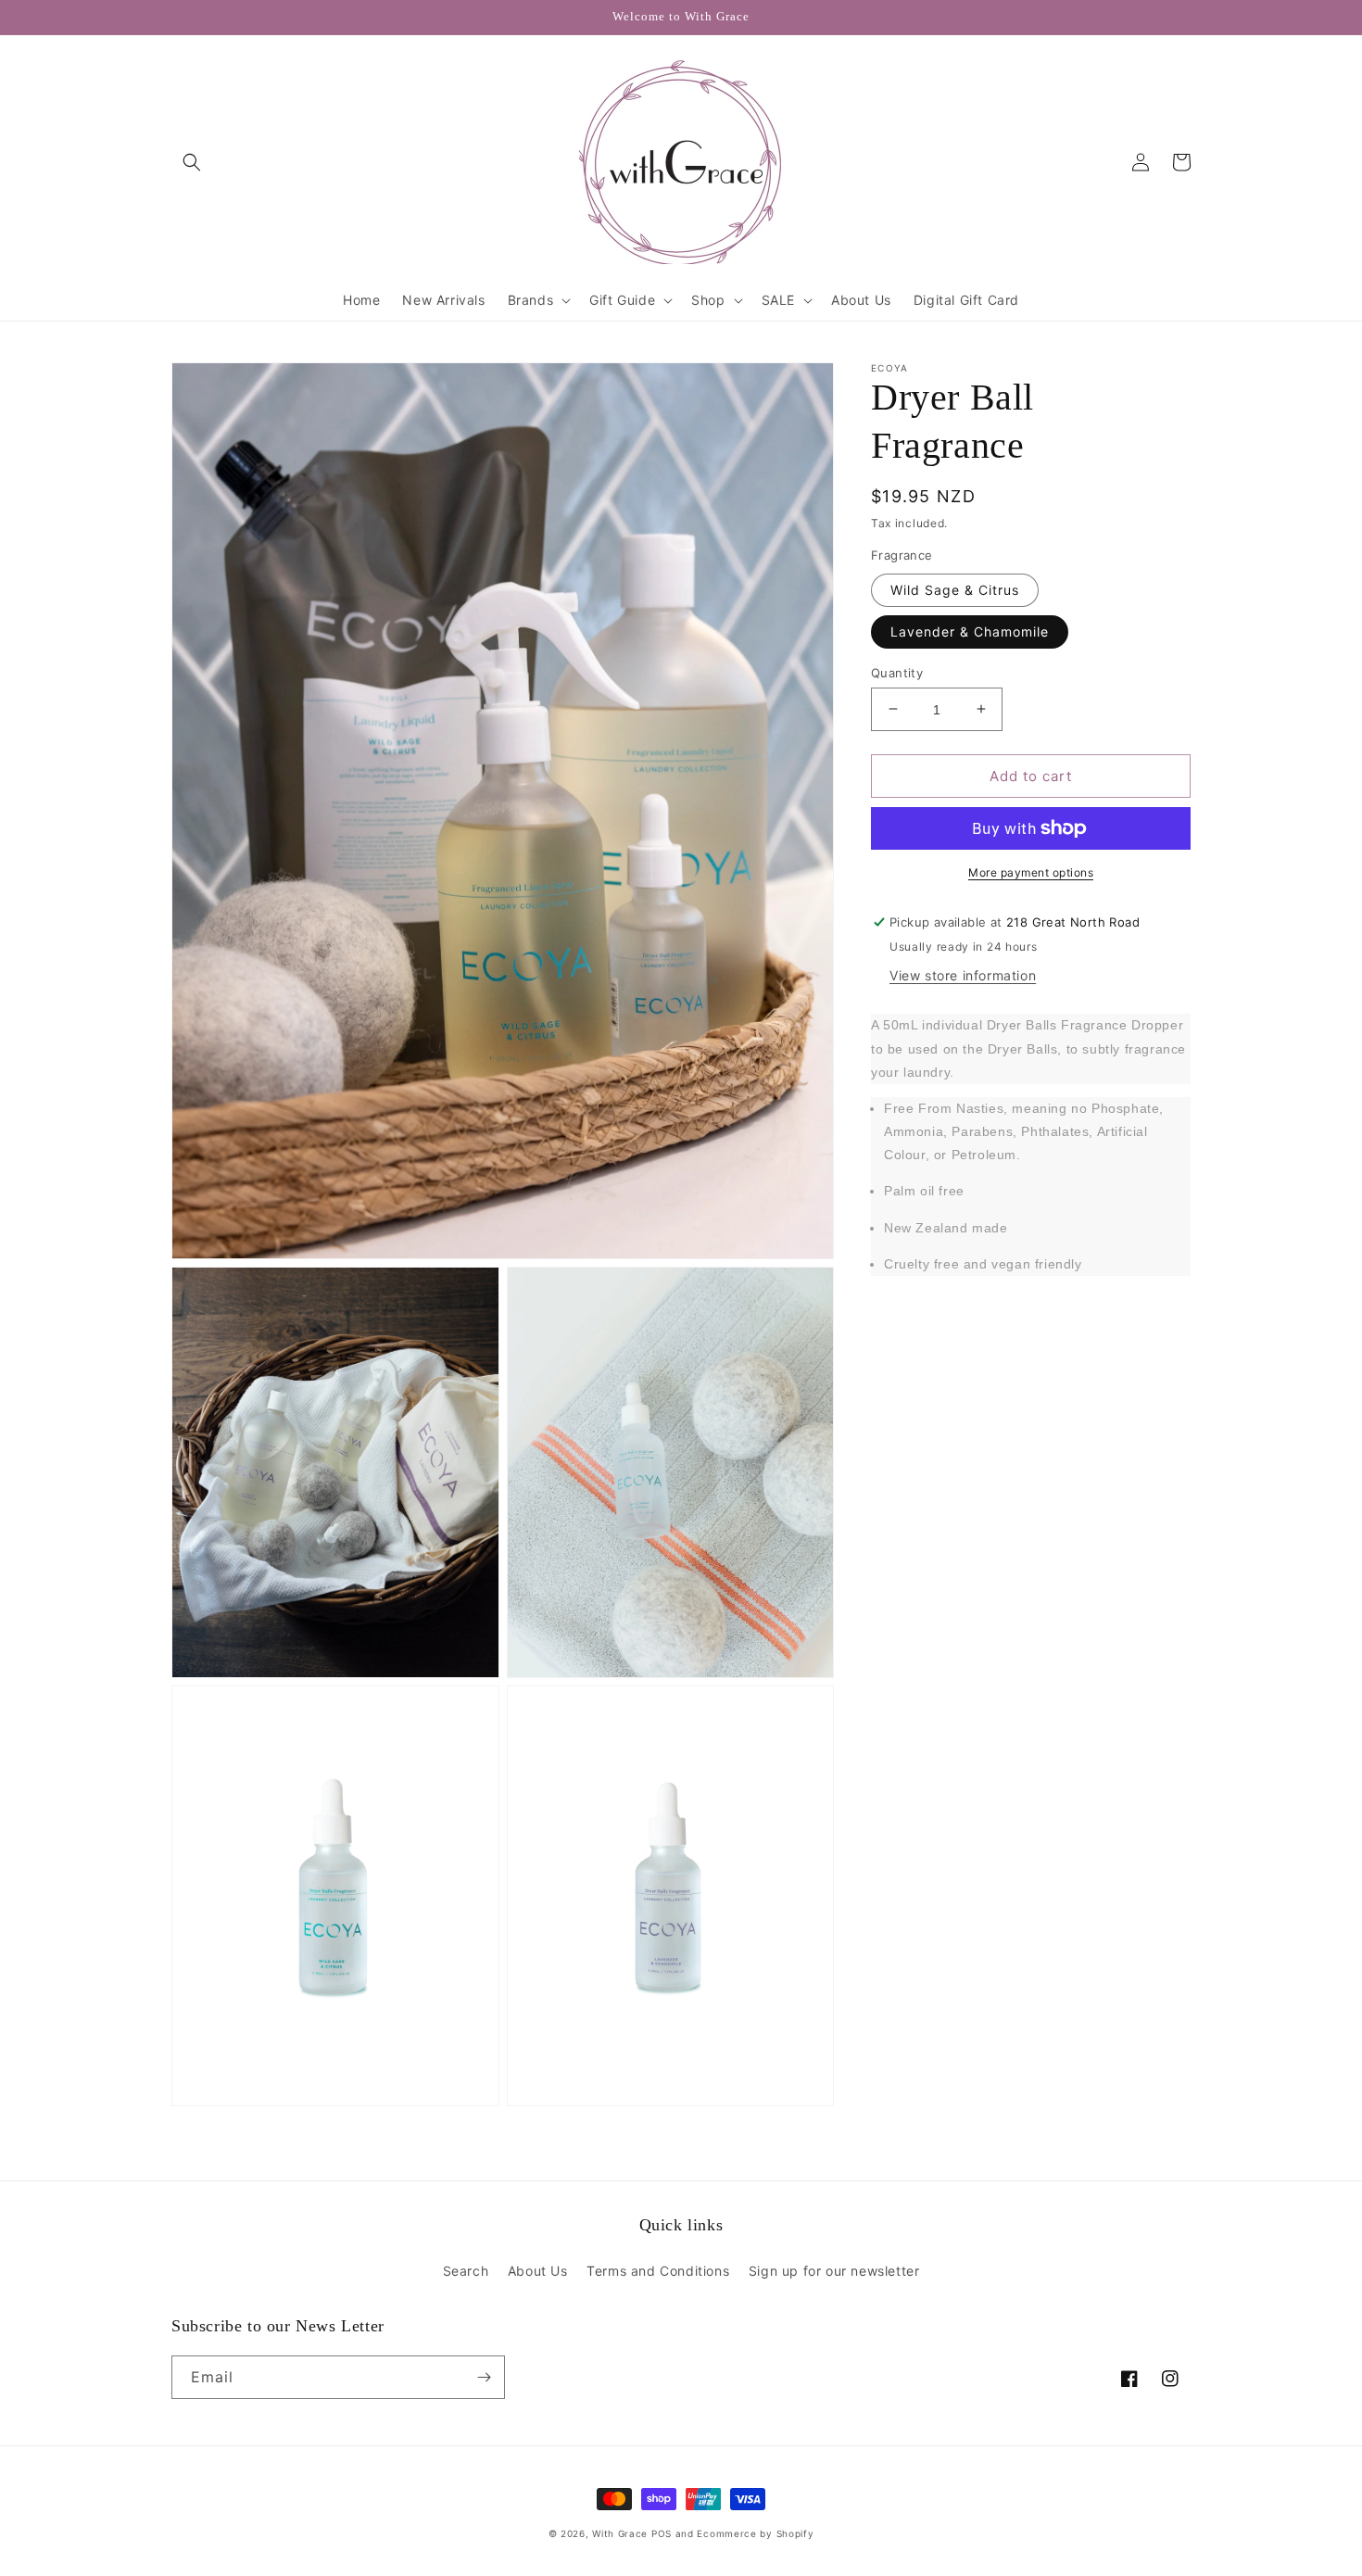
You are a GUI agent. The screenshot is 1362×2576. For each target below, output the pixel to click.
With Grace (620, 2533)
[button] (192, 162)
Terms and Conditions (658, 2271)
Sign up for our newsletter (834, 2271)
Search (466, 2271)
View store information (963, 975)
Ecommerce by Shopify (755, 2533)
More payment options (1031, 872)
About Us (538, 2271)
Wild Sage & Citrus (955, 589)
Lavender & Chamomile (970, 631)
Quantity (897, 672)
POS (662, 2533)
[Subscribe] (484, 2377)
